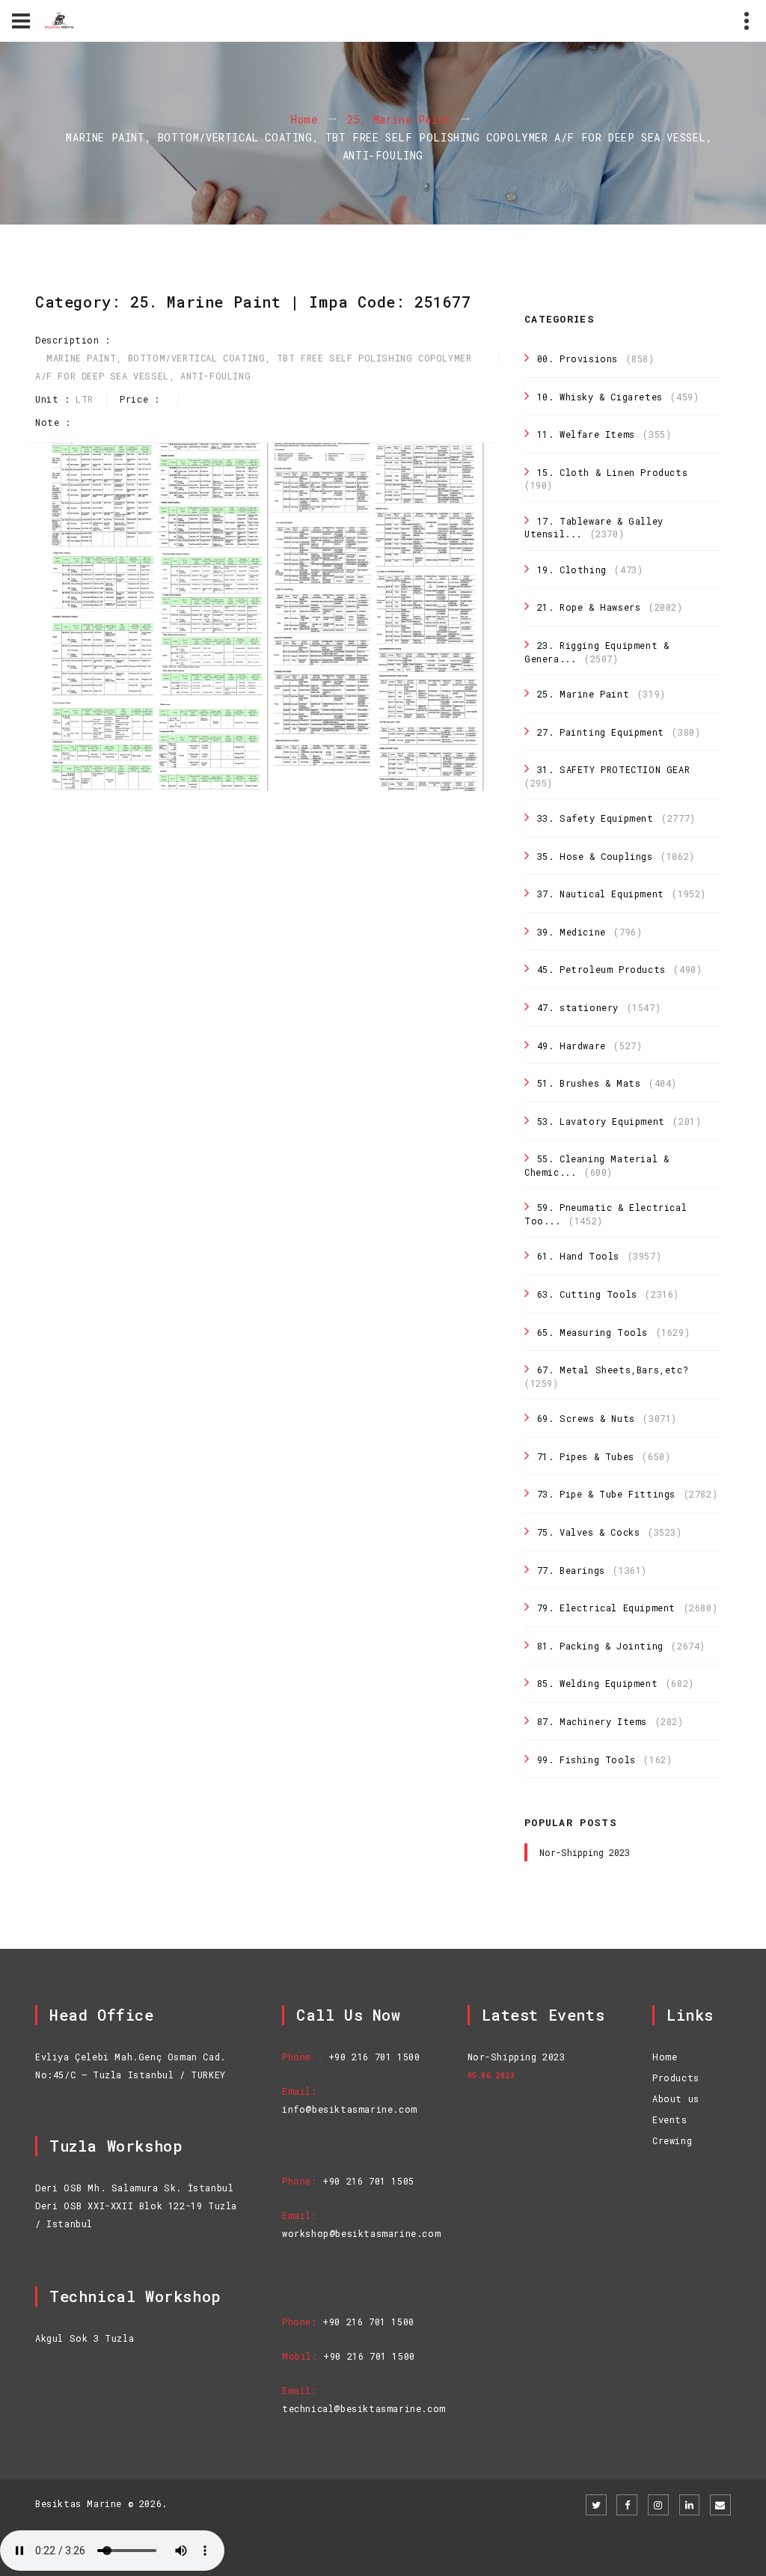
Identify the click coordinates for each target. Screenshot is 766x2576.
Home (304, 120)
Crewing (672, 2140)
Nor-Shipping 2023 (585, 1852)
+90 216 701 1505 (368, 2181)
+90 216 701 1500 (374, 2057)
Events (670, 2119)
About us (676, 2099)
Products (676, 2078)
